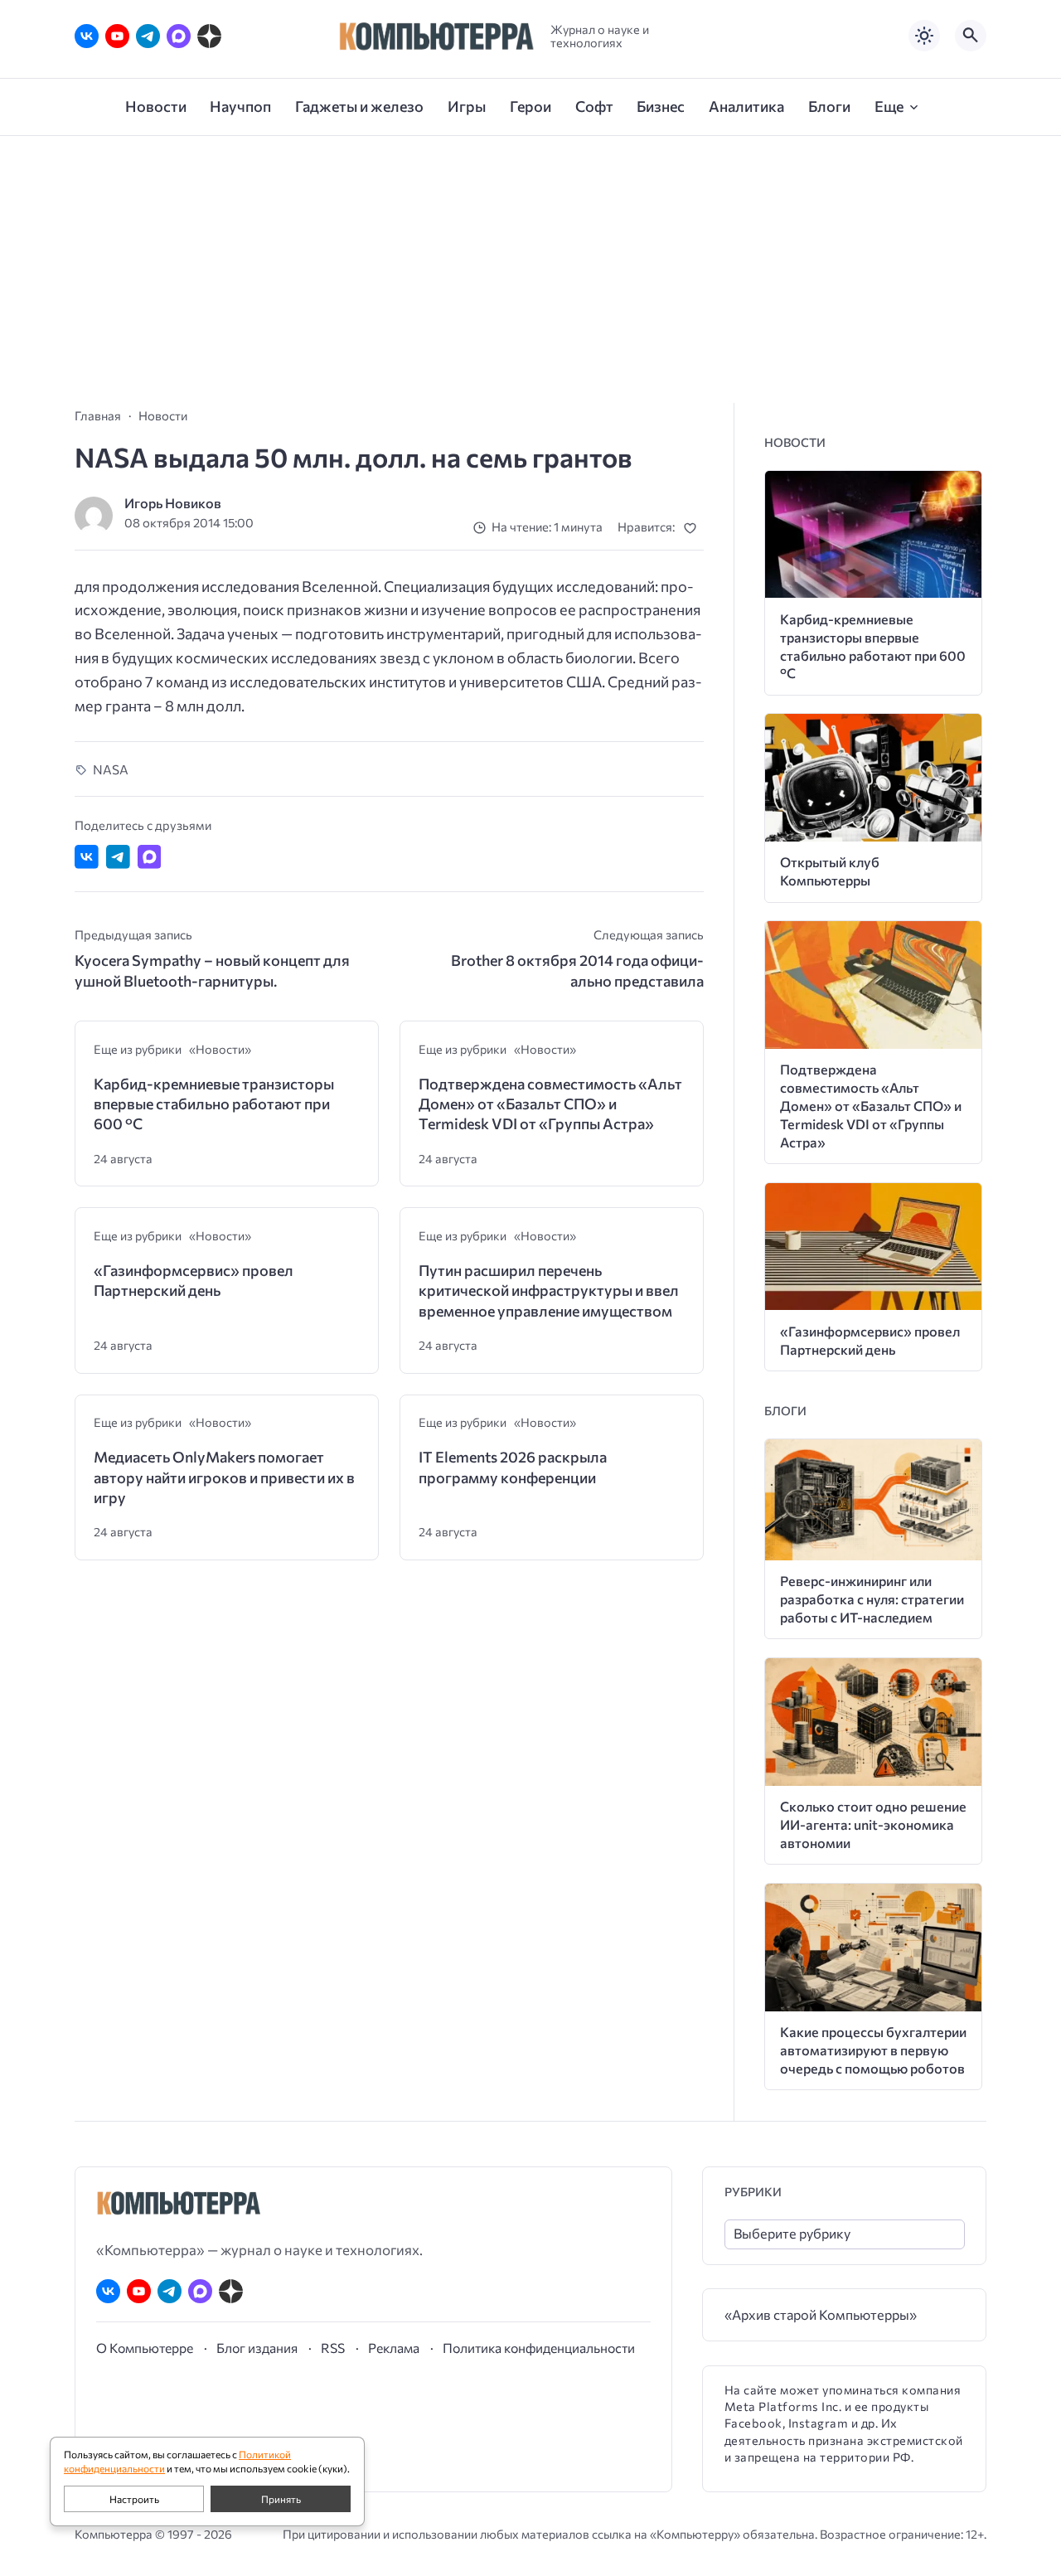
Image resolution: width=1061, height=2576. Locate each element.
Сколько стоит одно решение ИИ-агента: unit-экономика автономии (873, 1824)
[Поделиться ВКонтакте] (87, 857)
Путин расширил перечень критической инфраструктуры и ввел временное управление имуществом (549, 1290)
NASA (111, 769)
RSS (333, 2348)
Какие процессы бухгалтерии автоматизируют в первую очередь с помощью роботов (873, 2050)
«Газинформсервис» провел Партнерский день (194, 1280)
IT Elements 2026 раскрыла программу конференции (513, 1467)
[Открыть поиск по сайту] (971, 36)
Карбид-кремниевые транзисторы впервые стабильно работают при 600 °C (214, 1104)
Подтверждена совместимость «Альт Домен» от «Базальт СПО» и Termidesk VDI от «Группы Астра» (550, 1104)
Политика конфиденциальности (539, 2348)
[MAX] (179, 36)
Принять (281, 2499)
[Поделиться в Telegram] (118, 857)
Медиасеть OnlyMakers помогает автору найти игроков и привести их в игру (224, 1477)
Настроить (134, 2499)
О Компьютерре (145, 2348)
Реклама (394, 2348)
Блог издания (257, 2348)
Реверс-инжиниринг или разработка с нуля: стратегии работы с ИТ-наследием (872, 1599)
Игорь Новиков (173, 503)
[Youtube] (117, 36)
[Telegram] (148, 36)
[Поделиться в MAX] (150, 857)
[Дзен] (209, 36)
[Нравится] (693, 528)
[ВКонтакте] (87, 36)
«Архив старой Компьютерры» (821, 2314)
